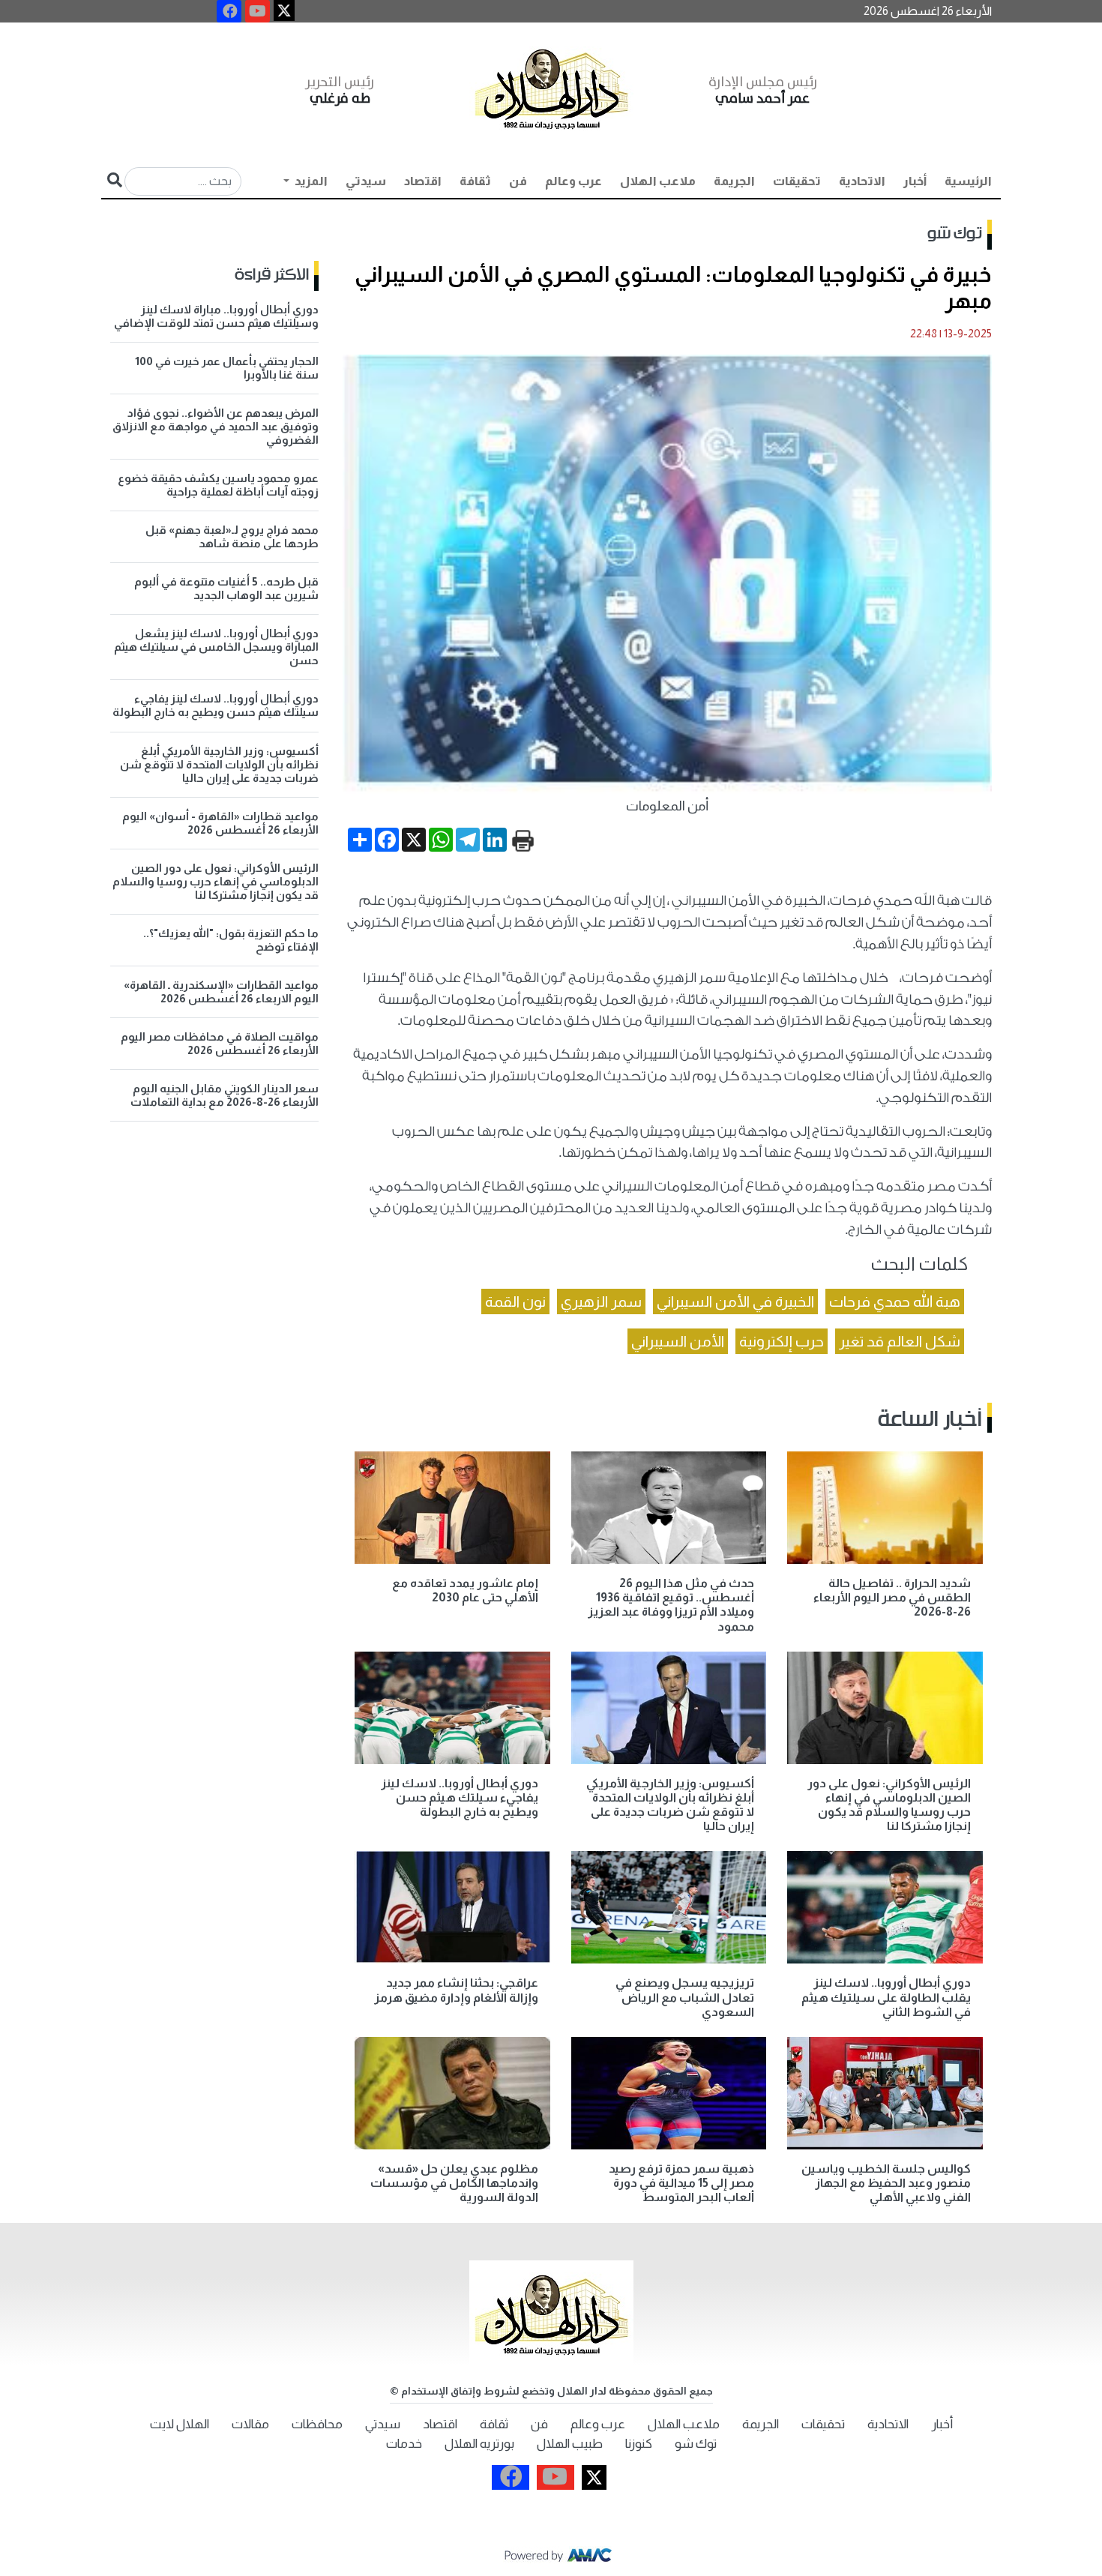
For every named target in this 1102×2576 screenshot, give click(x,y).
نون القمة (515, 1301)
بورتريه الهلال (479, 2444)
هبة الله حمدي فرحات (895, 1301)
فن (518, 181)
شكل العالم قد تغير (900, 1341)
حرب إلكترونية (782, 1341)
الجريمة (734, 181)
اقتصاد (423, 181)
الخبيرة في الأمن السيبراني (735, 1301)
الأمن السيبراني (678, 1341)
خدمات (404, 2444)
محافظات (317, 2424)
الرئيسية (968, 181)
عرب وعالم (573, 181)
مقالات (250, 2424)
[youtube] (258, 11)
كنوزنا (639, 2444)
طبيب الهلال (570, 2444)
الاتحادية (862, 181)
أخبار (915, 181)
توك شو (955, 234)
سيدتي (366, 181)
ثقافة (475, 181)
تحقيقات (797, 181)
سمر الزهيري (601, 1301)
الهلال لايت (180, 2424)
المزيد (310, 181)
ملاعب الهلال (658, 181)
